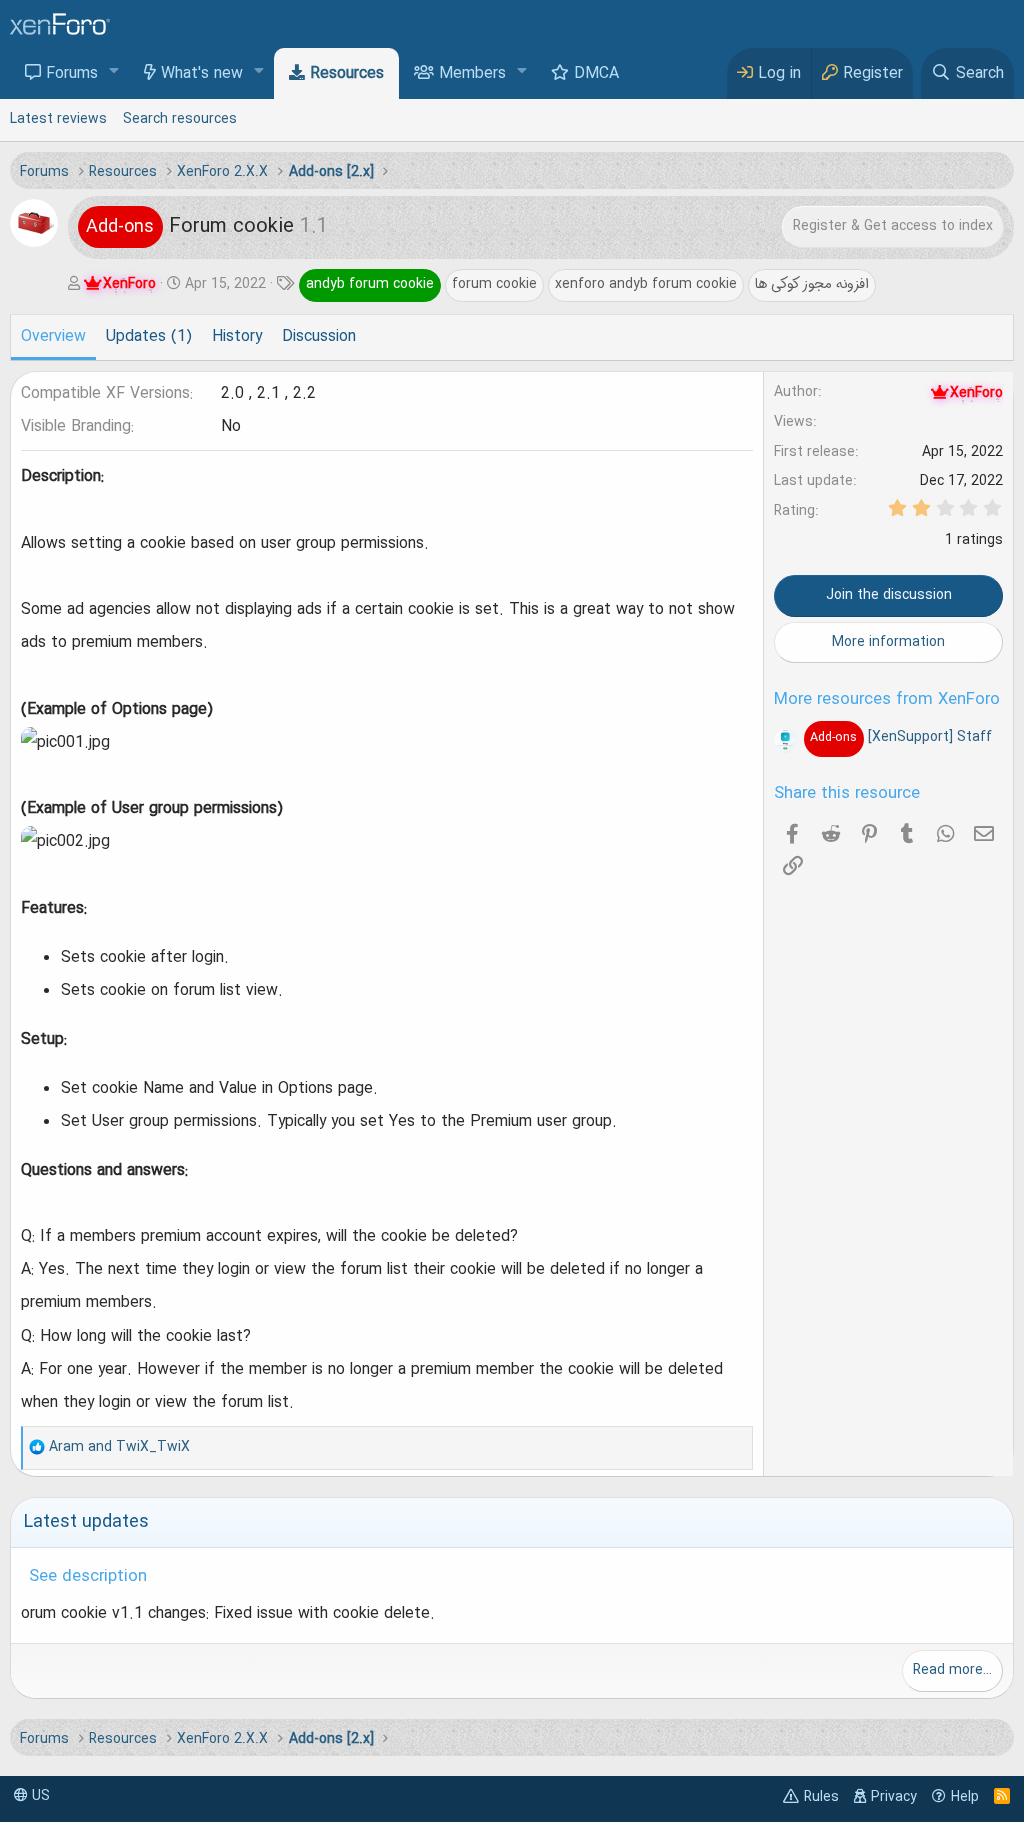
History (237, 337)
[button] (114, 72)
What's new (202, 74)
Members (472, 74)
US (39, 1796)
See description (88, 1577)
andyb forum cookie (370, 284)
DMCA (596, 74)
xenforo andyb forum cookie (646, 284)
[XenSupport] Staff (900, 737)
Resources (347, 74)
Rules (821, 1797)
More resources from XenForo (887, 700)
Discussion (319, 337)
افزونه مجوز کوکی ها (812, 284)
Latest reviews (58, 119)
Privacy (894, 1797)
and (119, 1447)
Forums (72, 74)
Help (965, 1797)
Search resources (180, 119)
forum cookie (494, 284)
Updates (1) (149, 337)
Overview (53, 337)
